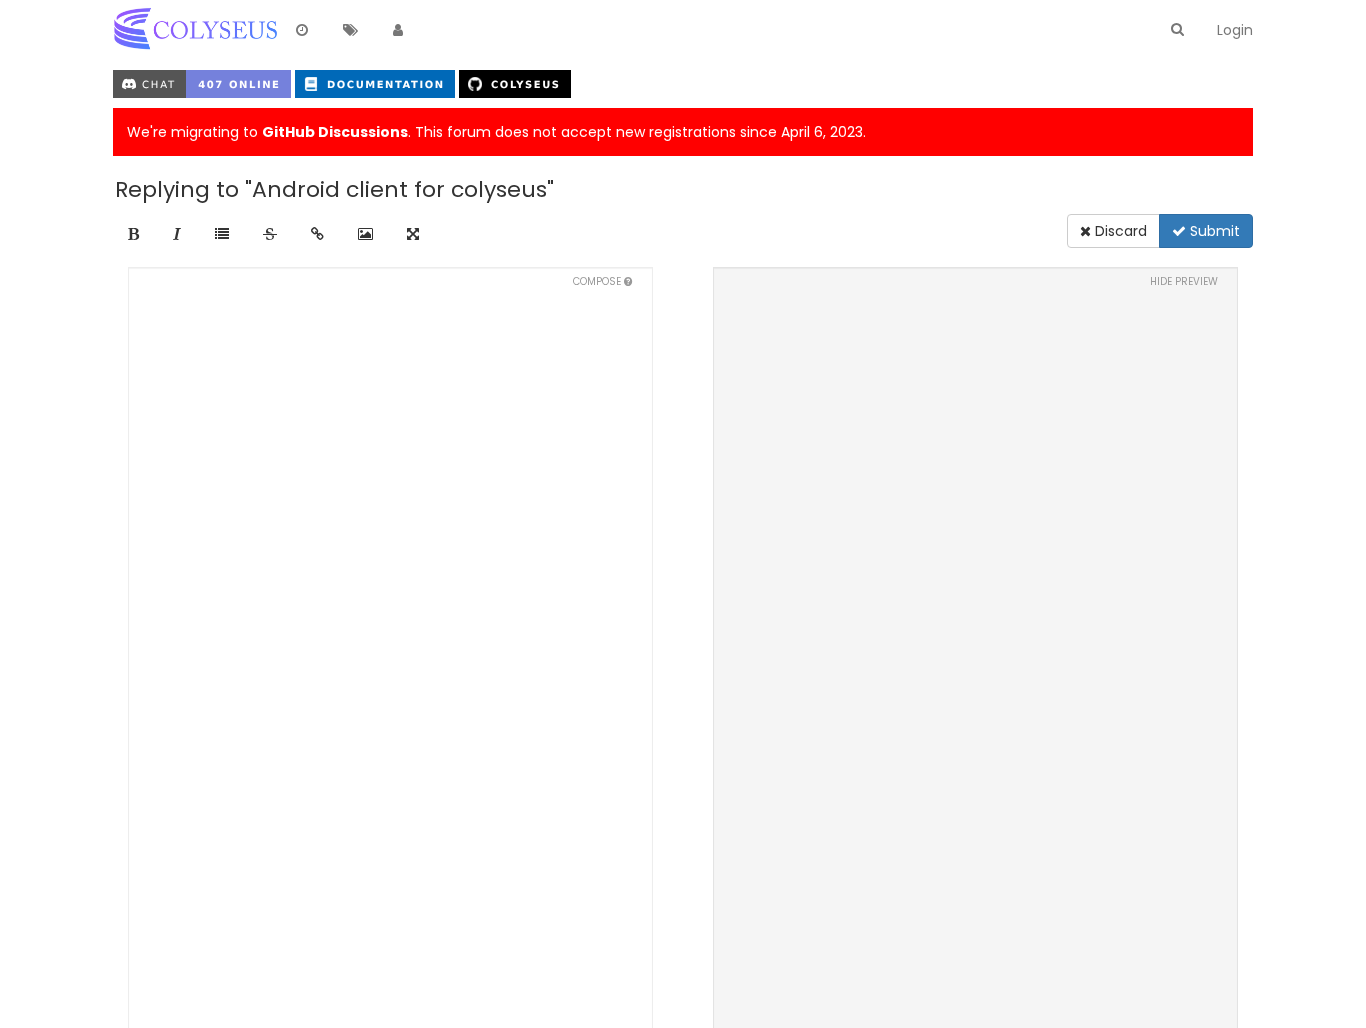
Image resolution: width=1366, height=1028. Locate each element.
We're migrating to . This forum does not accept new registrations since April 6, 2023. (496, 132)
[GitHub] (515, 83)
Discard (1119, 231)
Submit (1213, 231)
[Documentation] (377, 83)
